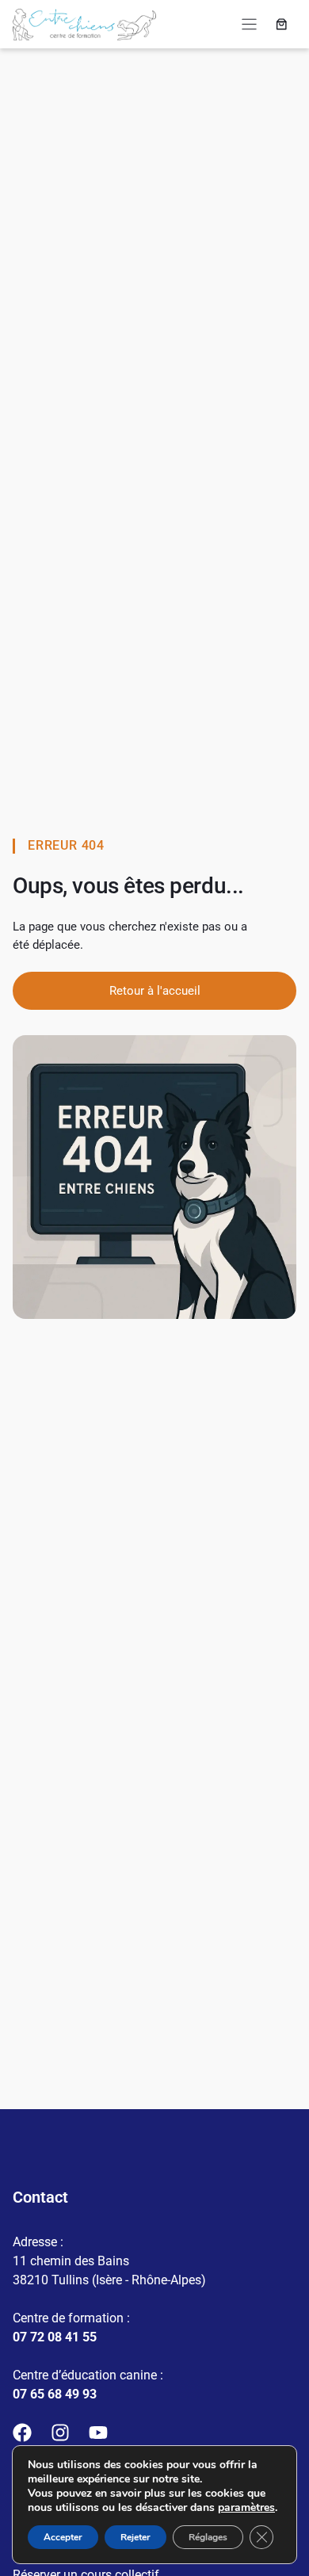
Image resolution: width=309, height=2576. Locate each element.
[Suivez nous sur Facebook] (22, 2433)
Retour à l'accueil (155, 991)
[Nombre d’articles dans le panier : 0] (282, 25)
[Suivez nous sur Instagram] (60, 2433)
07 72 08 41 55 (55, 2337)
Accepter (63, 2537)
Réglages (208, 2537)
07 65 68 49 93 (55, 2394)
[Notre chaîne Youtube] (98, 2433)
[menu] (249, 24)
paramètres (246, 2508)
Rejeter (135, 2537)
